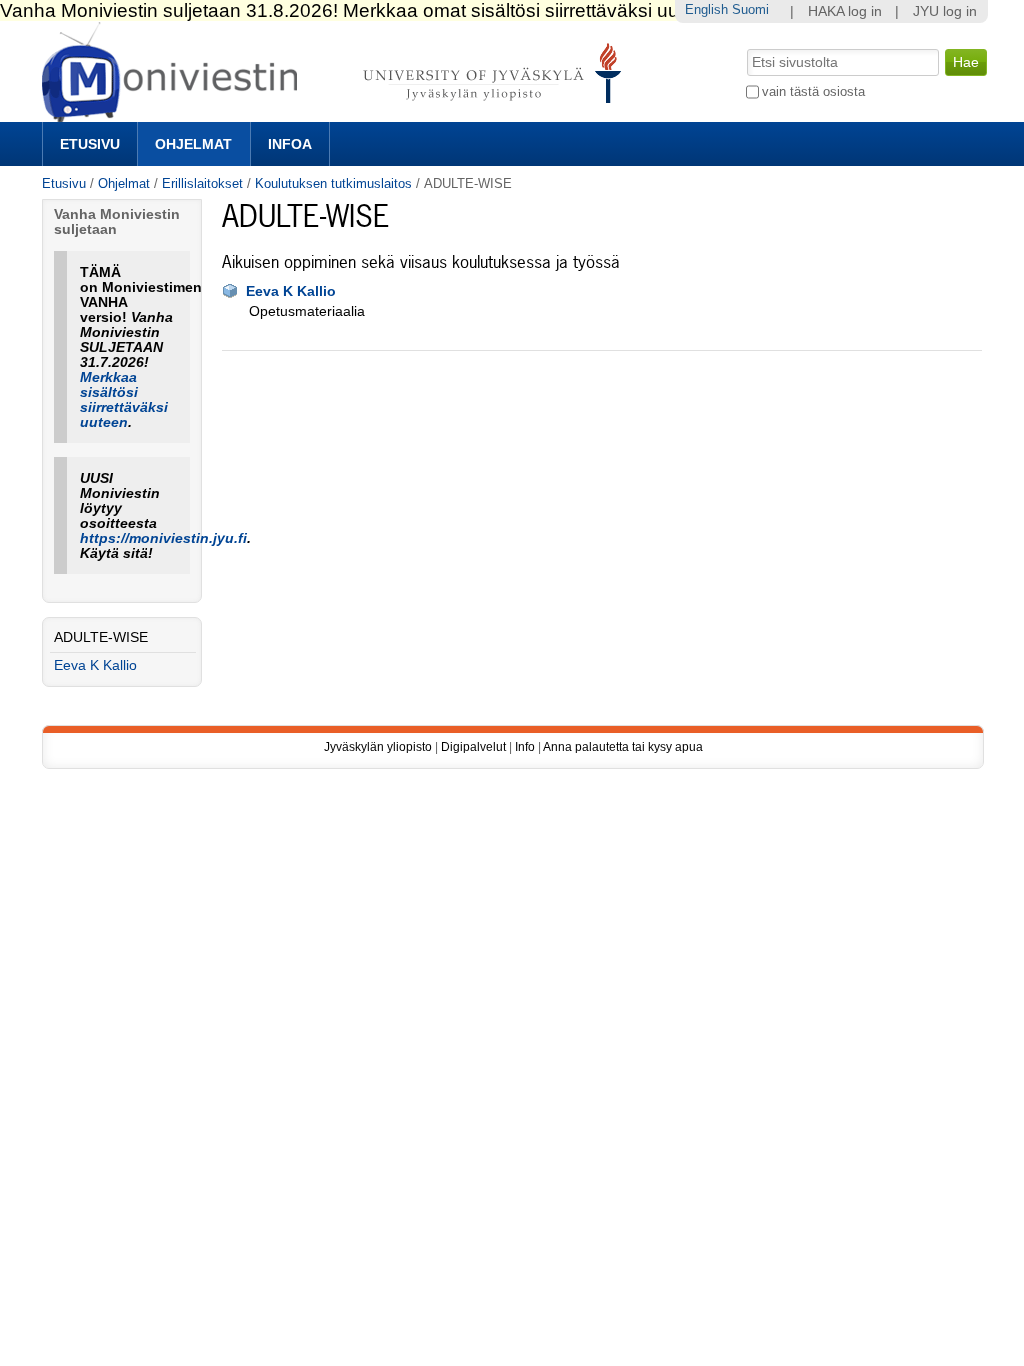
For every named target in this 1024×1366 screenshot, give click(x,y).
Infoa (290, 144)
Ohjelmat (193, 144)
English (706, 9)
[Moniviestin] (337, 113)
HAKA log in (845, 11)
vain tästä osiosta (813, 91)
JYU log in (945, 11)
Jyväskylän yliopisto (378, 747)
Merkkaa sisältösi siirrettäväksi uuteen (124, 400)
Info (525, 747)
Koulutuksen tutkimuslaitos (333, 183)
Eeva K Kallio (291, 291)
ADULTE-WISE (101, 637)
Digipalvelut (473, 747)
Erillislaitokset (202, 183)
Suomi (750, 9)
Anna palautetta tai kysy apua (623, 747)
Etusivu (90, 144)
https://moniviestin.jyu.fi (163, 538)
